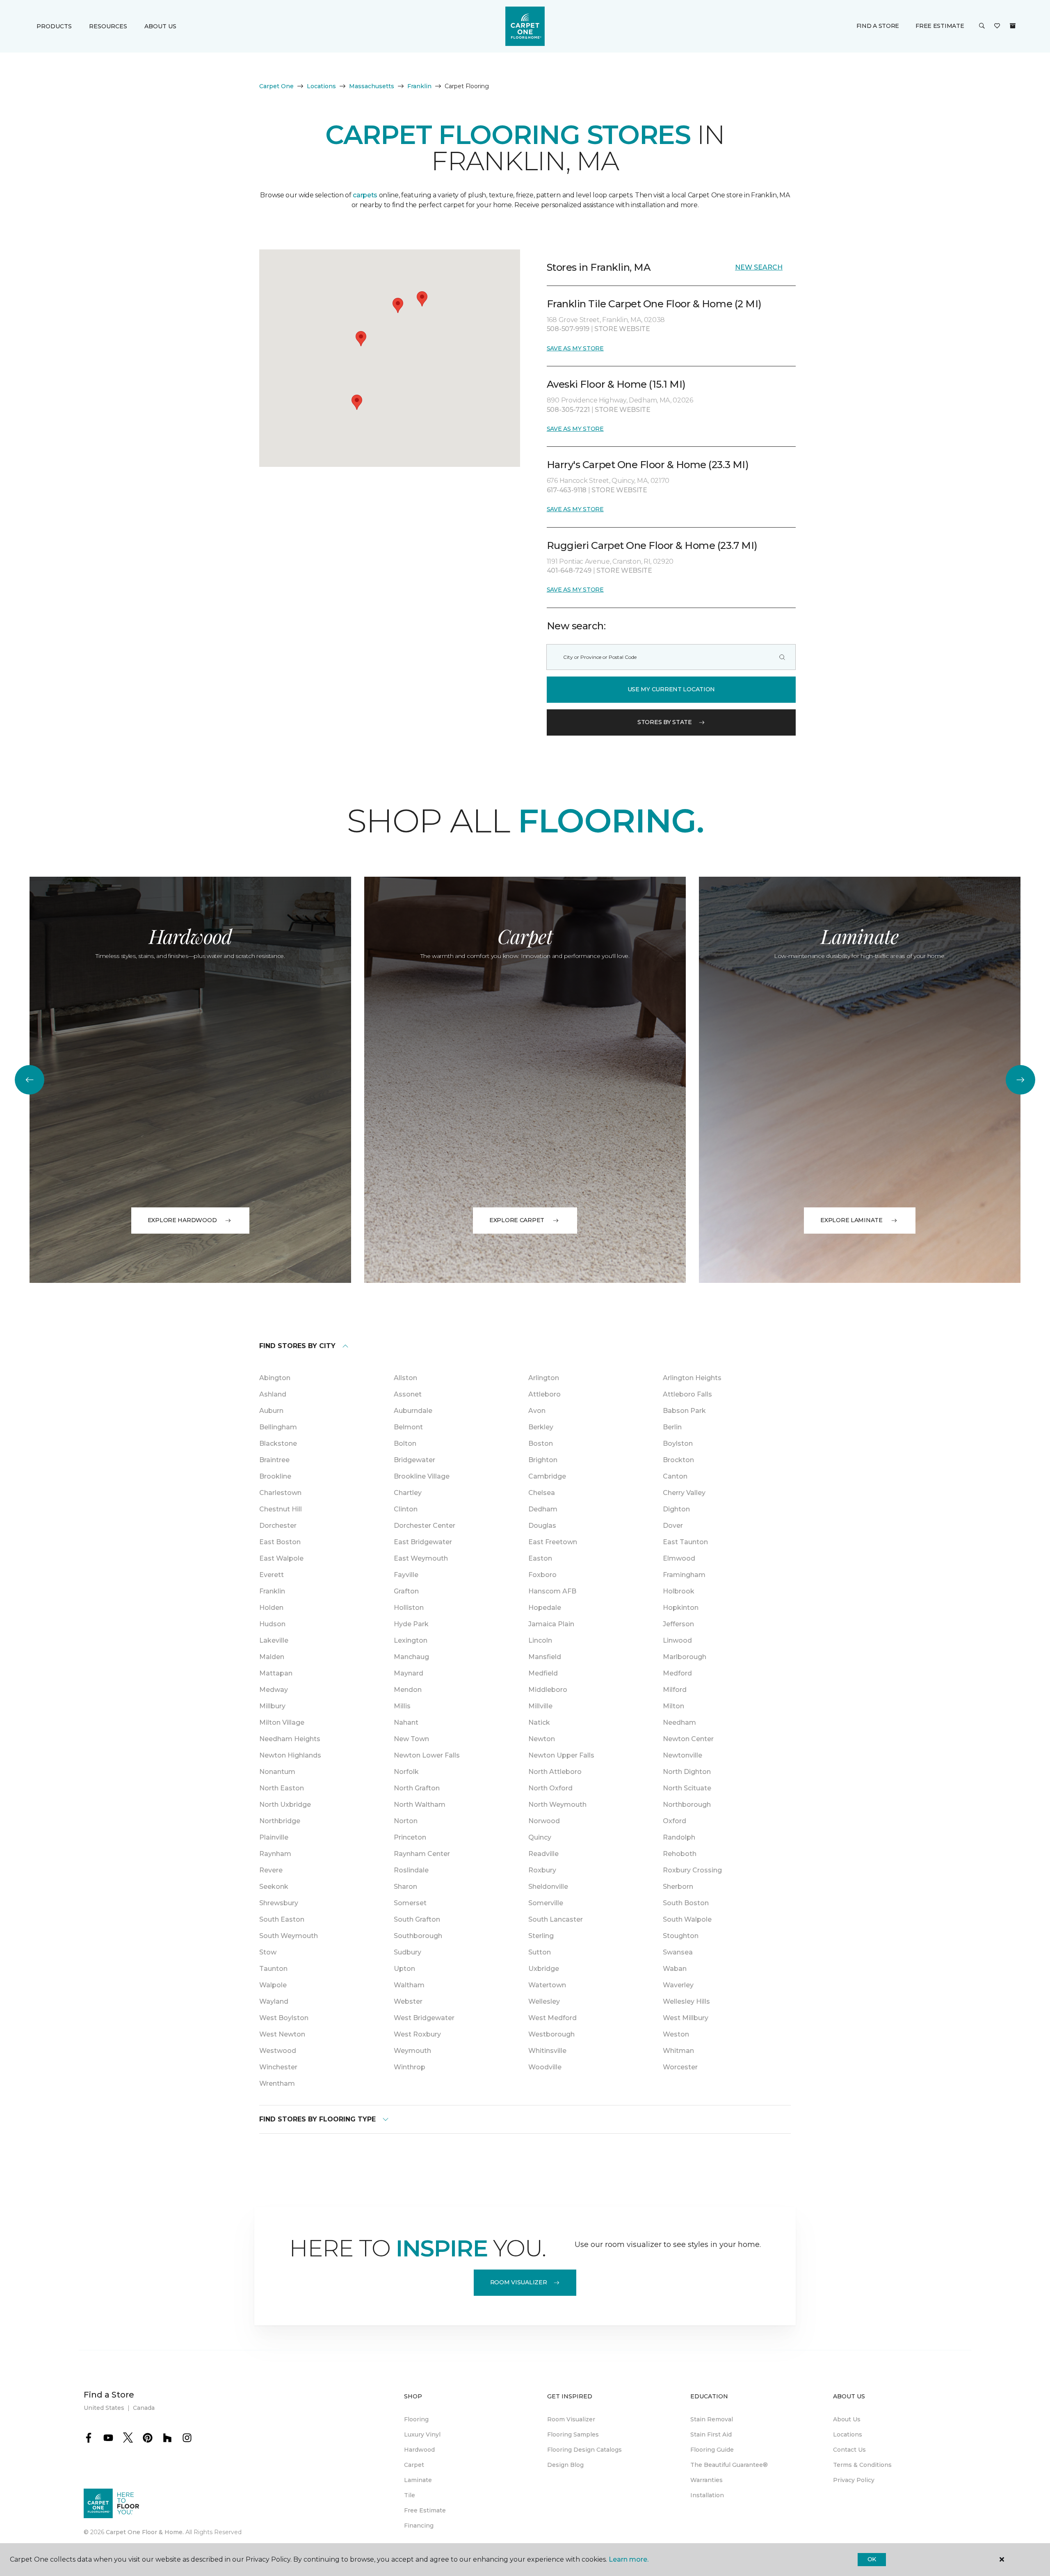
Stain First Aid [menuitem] (711, 2434)
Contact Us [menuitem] (849, 2450)
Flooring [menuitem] (416, 2419)
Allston (405, 1378)
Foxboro (542, 1575)
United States (104, 2408)
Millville (540, 1706)
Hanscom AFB (552, 1591)
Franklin (419, 86)
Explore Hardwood (182, 1220)
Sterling (541, 1936)
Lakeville (274, 1640)
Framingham (684, 1575)
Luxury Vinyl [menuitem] (422, 2434)
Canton (675, 1476)
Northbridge (280, 1821)
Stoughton (681, 1936)
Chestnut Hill (281, 1509)
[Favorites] (997, 26)
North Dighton (687, 1772)
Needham (679, 1722)
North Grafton (417, 1788)
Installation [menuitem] (707, 2495)
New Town (411, 1739)
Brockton (678, 1460)
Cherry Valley (684, 1493)
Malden (272, 1657)
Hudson (272, 1624)
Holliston (409, 1608)
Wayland (274, 2001)
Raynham (275, 1854)
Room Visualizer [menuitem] (571, 2419)
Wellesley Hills (686, 2001)
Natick (539, 1722)
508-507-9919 (569, 329)
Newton (542, 1739)
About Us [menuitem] (847, 2419)
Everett (272, 1575)
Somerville (546, 1903)
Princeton (410, 1837)
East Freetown (553, 1542)
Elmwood (679, 1558)
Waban (675, 1969)
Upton (404, 1969)
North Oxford (550, 1788)
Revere (271, 1870)
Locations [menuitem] (848, 2434)
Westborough (551, 2034)
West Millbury (686, 2018)
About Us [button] (160, 26)
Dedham (543, 1509)
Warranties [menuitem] (706, 2480)
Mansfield (545, 1657)
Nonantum (277, 1772)
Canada (144, 2408)
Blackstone (278, 1443)
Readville (543, 1854)
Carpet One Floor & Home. (145, 2532)
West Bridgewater (424, 2018)
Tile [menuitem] (410, 2495)
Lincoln (540, 1640)
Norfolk (406, 1772)
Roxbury (542, 1870)
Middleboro (548, 1690)
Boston (541, 1443)
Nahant (406, 1722)
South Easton (282, 1919)
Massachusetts (372, 86)
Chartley (408, 1493)
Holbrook (679, 1591)
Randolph (679, 1837)
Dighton (676, 1509)
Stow (268, 1952)
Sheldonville (548, 1887)
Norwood (544, 1821)
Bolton (405, 1443)
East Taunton (685, 1542)
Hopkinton (681, 1608)
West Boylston (284, 2018)
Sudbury (407, 1952)
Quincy (540, 1837)
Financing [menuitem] (419, 2526)
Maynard (409, 1673)
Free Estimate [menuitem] (425, 2510)
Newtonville (682, 1755)
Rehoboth (680, 1854)
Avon (537, 1411)
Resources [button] (108, 26)
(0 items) (1013, 26)
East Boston (280, 1542)
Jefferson (678, 1624)
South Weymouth (289, 1936)
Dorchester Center (425, 1526)
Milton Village (282, 1722)
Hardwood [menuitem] (419, 2450)
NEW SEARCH (759, 267)
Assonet (408, 1394)
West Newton (282, 2034)
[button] (982, 26)
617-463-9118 (567, 490)
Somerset (410, 1903)
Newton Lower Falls (427, 1755)
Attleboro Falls (687, 1394)
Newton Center (688, 1739)
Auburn (271, 1411)
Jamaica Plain (551, 1624)
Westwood (278, 2051)
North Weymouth (557, 1805)
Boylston (678, 1443)
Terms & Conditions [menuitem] (862, 2465)
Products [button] (54, 26)
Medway (274, 1690)
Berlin (672, 1427)
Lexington (411, 1640)
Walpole (273, 1985)
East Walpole (281, 1558)
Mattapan (276, 1673)
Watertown (547, 1985)
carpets (365, 195)
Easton (540, 1558)
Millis (402, 1706)
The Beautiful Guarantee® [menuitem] (729, 2465)
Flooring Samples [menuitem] (573, 2434)
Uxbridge (544, 1969)
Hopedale (545, 1608)
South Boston (686, 1903)
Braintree (274, 1460)
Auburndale (413, 1411)
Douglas (542, 1526)
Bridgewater (414, 1460)
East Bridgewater (423, 1542)
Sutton (540, 1952)
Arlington (544, 1378)
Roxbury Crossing (692, 1870)
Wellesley (544, 2001)
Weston (676, 2034)
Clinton (406, 1509)
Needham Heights (290, 1739)
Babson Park (684, 1411)
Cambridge (547, 1476)
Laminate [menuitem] (418, 2480)
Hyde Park (411, 1624)
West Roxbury (417, 2034)
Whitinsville (547, 2051)
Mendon (408, 1690)
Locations (321, 86)
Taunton (273, 1969)
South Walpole (687, 1919)
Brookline (275, 1476)
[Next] (1020, 1080)
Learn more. (629, 2559)
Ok (872, 2559)
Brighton (543, 1460)
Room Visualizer (519, 2282)
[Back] (30, 1080)
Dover (673, 1526)
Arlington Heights (692, 1378)
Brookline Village (422, 1476)
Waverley (678, 1985)
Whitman (678, 2051)
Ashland (273, 1394)
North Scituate (687, 1788)
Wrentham (277, 2083)
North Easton (282, 1788)
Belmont (408, 1427)
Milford (675, 1690)
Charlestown (280, 1493)
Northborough (687, 1805)
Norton (406, 1821)
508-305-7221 (569, 410)
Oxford (675, 1821)
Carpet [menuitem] (414, 2465)
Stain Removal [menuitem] (712, 2419)
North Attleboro (555, 1772)
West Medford (552, 2018)
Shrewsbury (279, 1903)
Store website (622, 329)
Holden (271, 1608)
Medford (677, 1673)
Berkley (541, 1427)
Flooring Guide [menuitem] (712, 2450)
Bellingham (278, 1427)
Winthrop (410, 2067)
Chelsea (542, 1493)
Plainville (274, 1837)
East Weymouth (421, 1558)
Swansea (678, 1952)
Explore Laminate (851, 1220)
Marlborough (685, 1657)
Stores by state (665, 722)
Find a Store (878, 26)
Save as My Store (575, 348)
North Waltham (420, 1805)
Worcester (680, 2067)
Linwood (677, 1640)
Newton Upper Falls (561, 1755)
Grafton (406, 1591)
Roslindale (411, 1870)
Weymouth (412, 2051)
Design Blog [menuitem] (565, 2465)
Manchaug (411, 1657)
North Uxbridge (285, 1805)
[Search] (782, 657)
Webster (408, 2001)
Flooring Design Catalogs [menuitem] (584, 2450)
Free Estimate (940, 26)
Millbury (272, 1706)
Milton (673, 1706)
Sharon (405, 1887)
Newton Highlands (290, 1755)
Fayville (406, 1575)
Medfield (543, 1673)
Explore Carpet (517, 1220)
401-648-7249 (570, 570)
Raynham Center (422, 1854)
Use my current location (671, 689)
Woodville (545, 2067)
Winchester (278, 2067)
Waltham (409, 1985)
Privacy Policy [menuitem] (854, 2480)
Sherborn (678, 1887)
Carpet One (276, 86)
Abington (275, 1378)
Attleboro (544, 1394)
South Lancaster (556, 1919)
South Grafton (417, 1919)
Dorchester (278, 1526)
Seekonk (274, 1887)
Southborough (418, 1936)
